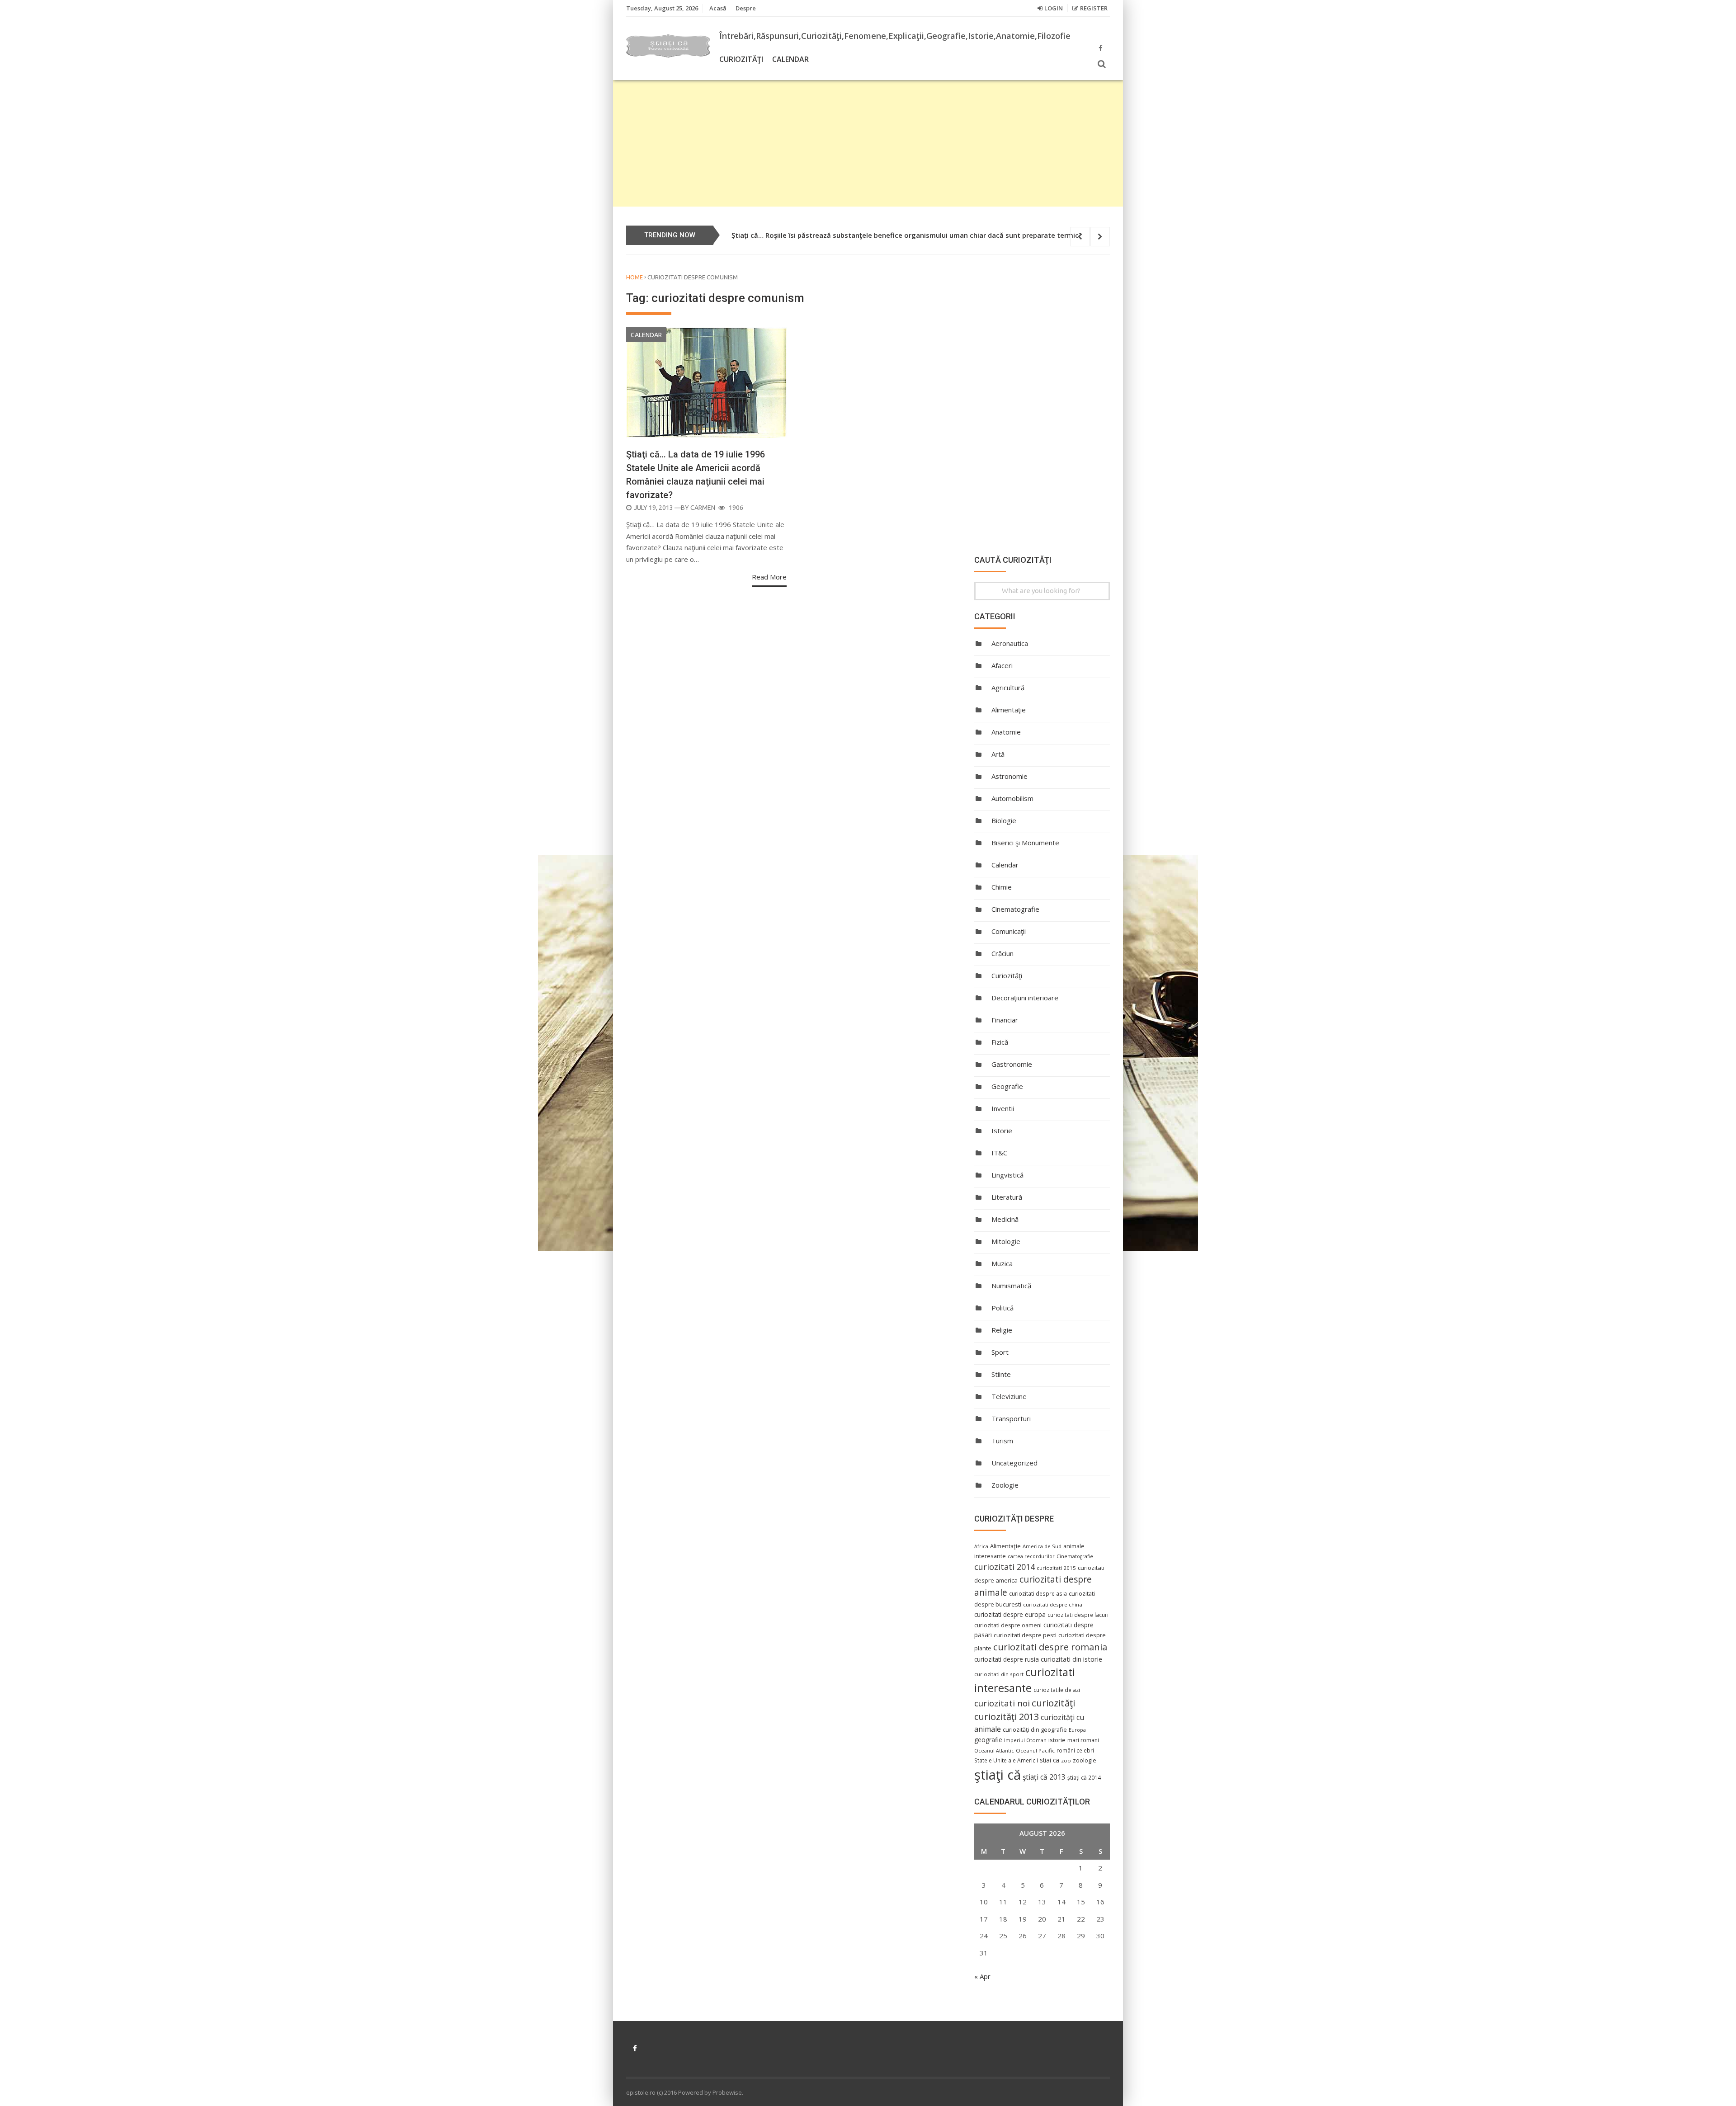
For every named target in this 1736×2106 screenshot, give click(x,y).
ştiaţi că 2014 (1084, 1777)
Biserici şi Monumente (1025, 843)
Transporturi (1011, 1418)
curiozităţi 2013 (1007, 1717)
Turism (1002, 1441)
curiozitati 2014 (1005, 1567)
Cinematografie (1015, 909)
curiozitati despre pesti (1025, 1635)
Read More (769, 577)
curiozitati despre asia (1038, 1593)
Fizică (1000, 1042)
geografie (988, 1740)
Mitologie (1006, 1241)
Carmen (703, 508)
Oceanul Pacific (1035, 1750)
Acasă (718, 8)
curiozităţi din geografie (1035, 1729)
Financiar (1005, 1020)
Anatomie (1006, 732)
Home (634, 277)
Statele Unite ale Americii (1006, 1760)
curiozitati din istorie (1071, 1659)
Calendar (790, 59)
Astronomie (1010, 776)
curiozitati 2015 (1056, 1568)
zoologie (1085, 1760)
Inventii (1003, 1108)
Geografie (1007, 1086)
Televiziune (1009, 1396)
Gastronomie (1012, 1064)
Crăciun (1002, 953)
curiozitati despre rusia (1007, 1659)
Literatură (1007, 1197)
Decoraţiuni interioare (1025, 998)
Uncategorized (1014, 1463)
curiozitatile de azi (1057, 1690)
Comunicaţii (1009, 931)
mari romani (1083, 1740)
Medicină (1005, 1219)
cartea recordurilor (1031, 1556)
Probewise (727, 2092)
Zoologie (1005, 1485)
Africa (981, 1546)
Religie (1002, 1330)
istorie (1057, 1740)
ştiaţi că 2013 (1044, 1777)
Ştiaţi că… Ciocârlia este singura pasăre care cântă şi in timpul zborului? (850, 235)
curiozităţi (1053, 1703)
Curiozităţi (741, 59)
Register (1094, 8)
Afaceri (1002, 665)
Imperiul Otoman (1025, 1740)
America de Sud (1042, 1546)
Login (1054, 8)
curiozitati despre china (1053, 1604)
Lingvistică (1007, 1175)
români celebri (1075, 1750)
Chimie (1002, 887)
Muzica (1002, 1263)
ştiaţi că (998, 1775)
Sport (1000, 1352)
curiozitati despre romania (1050, 1647)
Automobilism (1012, 798)
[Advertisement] (868, 143)
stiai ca (1050, 1760)
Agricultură (1008, 688)
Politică (1002, 1308)
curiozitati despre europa (1010, 1614)
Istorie (1002, 1131)
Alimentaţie (1009, 710)
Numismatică (1011, 1286)
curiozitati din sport (999, 1674)
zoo (1066, 1760)
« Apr (982, 1976)
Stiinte (1001, 1374)
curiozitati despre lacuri (1078, 1615)
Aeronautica (1010, 643)
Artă (998, 754)
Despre (746, 8)
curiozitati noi (1002, 1703)
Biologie (1004, 820)
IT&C (999, 1153)
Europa (1077, 1730)
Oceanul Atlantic (994, 1751)
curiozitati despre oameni (1008, 1625)
